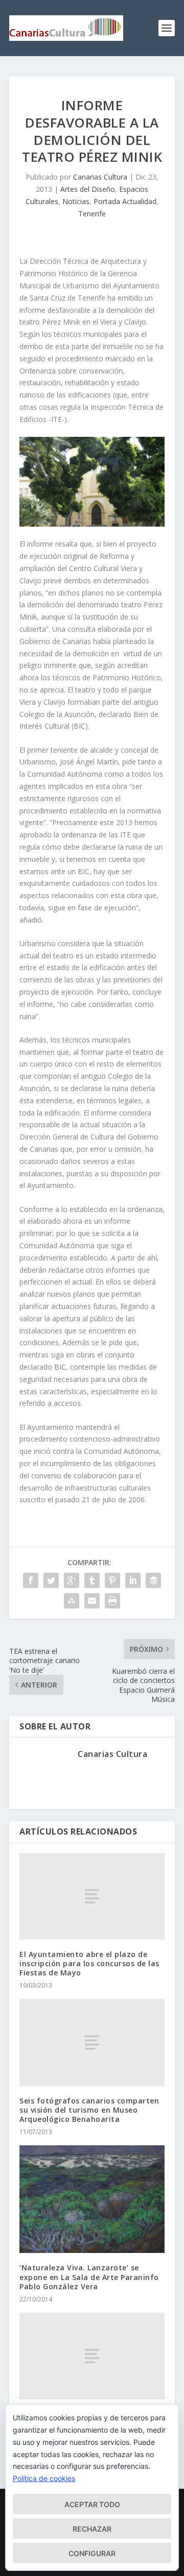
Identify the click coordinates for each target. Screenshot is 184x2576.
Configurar (92, 2553)
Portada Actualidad (125, 201)
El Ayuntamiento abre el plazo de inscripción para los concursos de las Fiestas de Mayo (89, 1963)
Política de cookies (44, 2478)
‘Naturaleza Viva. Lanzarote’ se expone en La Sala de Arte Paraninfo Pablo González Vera (89, 2277)
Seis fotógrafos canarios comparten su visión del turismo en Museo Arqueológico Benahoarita (89, 2110)
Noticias (76, 201)
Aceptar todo (92, 2504)
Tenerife (92, 214)
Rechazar (92, 2529)
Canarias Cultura (100, 177)
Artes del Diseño (88, 189)
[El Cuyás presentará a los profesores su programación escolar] (92, 2356)
